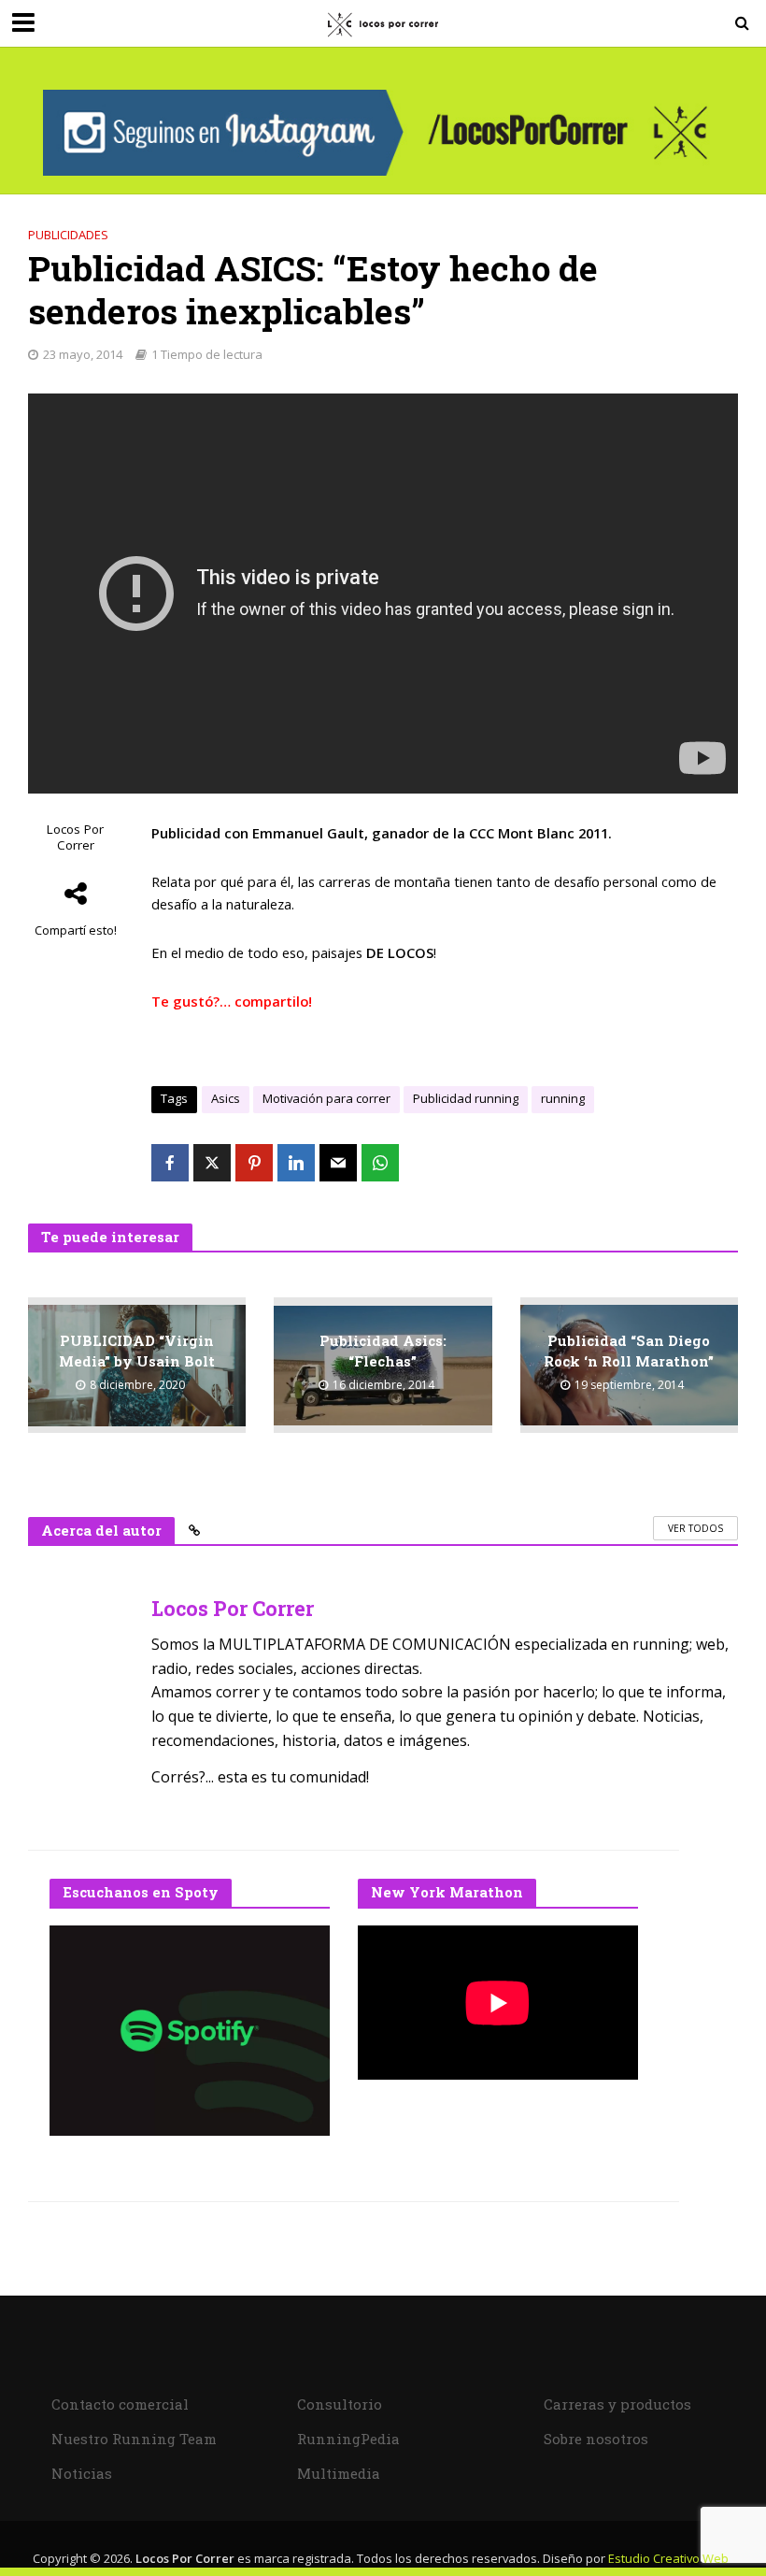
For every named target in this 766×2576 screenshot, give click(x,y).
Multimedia (339, 2473)
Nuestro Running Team (134, 2439)
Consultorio (340, 2404)
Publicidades (68, 235)
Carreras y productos (617, 2404)
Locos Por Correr (75, 837)
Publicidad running (466, 1098)
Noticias (82, 2473)
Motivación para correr (326, 1098)
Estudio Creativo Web (668, 2558)
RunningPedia (348, 2439)
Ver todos (695, 1528)
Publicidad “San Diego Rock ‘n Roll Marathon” (629, 1350)
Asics (226, 1098)
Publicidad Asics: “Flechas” (383, 1350)
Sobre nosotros (596, 2439)
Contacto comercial (120, 2404)
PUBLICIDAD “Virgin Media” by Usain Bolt (137, 1350)
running (563, 1098)
